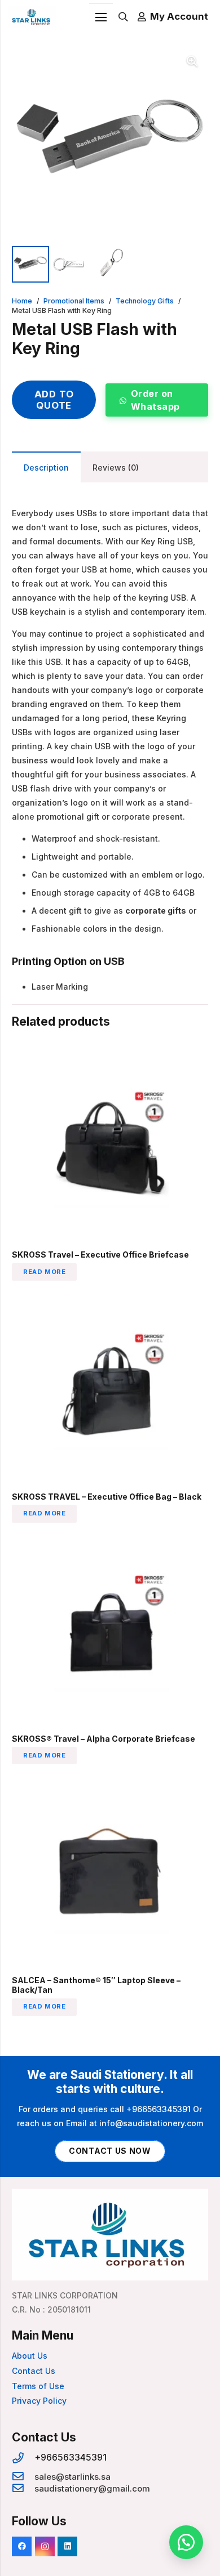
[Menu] (101, 17)
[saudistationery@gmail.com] (23, 2488)
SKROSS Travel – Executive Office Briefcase (100, 1255)
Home (22, 301)
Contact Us (34, 2371)
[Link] (32, 17)
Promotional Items (74, 301)
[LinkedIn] (67, 2546)
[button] (192, 61)
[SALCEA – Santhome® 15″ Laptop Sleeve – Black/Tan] (110, 1781)
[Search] (123, 17)
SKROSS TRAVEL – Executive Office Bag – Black (107, 1497)
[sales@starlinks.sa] (23, 2477)
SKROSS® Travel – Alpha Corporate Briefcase (104, 1739)
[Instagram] (45, 2546)
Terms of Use (38, 2386)
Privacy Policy (39, 2401)
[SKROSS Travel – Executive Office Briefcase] (110, 1055)
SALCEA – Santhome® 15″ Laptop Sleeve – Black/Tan (96, 1985)
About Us (30, 2356)
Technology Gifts (145, 301)
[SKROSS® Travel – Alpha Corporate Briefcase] (110, 1539)
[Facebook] (22, 2546)
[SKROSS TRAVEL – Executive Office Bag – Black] (110, 1297)
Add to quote (54, 400)
